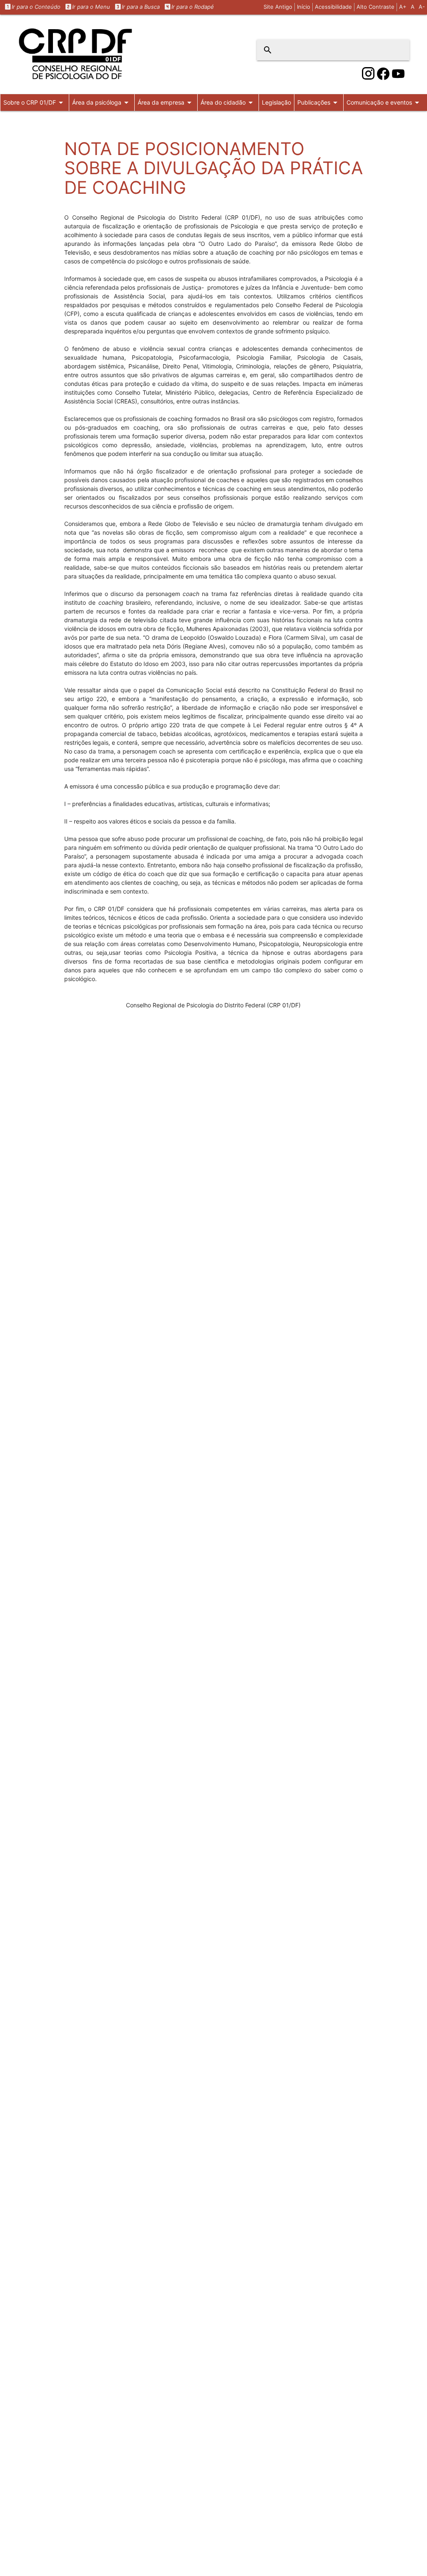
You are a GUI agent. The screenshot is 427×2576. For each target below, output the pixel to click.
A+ (403, 7)
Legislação (276, 102)
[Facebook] (383, 74)
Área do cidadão (228, 103)
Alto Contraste (376, 7)
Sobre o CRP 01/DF (35, 103)
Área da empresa (166, 103)
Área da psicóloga (102, 103)
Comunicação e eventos (384, 103)
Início (304, 7)
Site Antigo (278, 7)
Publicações (319, 103)
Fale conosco (21, 119)
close (398, 50)
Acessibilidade (333, 7)
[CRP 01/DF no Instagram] (368, 74)
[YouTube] (398, 74)
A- (422, 7)
